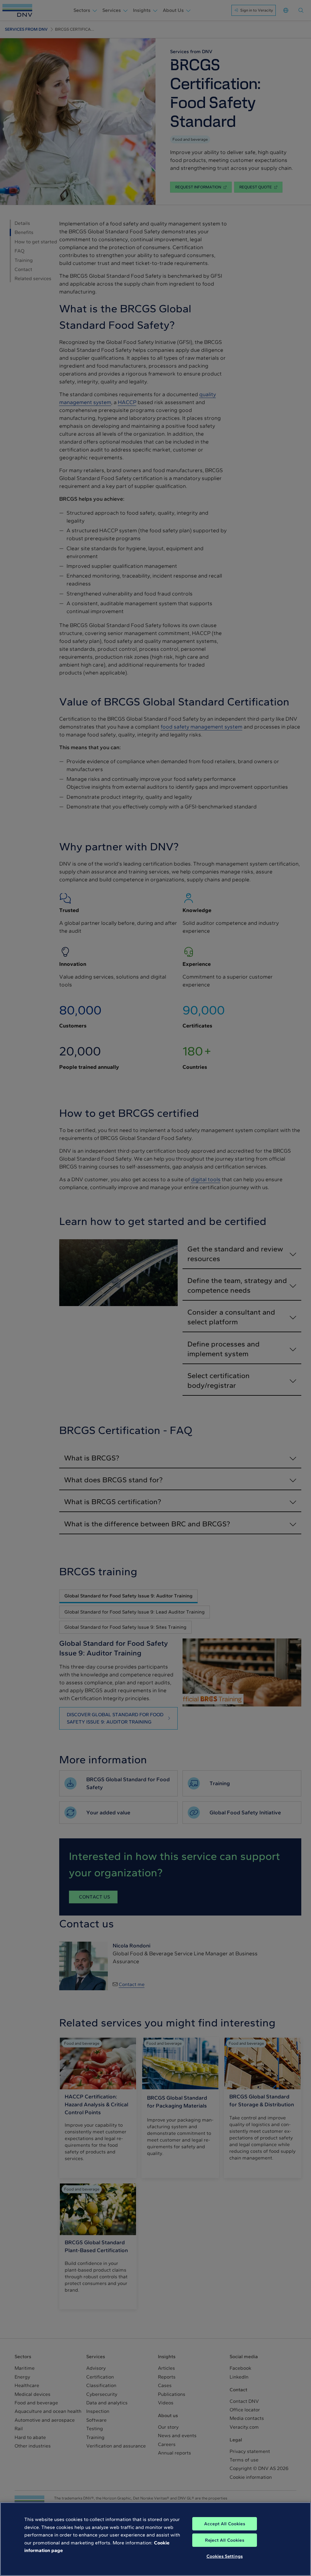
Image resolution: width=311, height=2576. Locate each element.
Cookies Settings (225, 2556)
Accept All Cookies (225, 2524)
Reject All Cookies (225, 2540)
